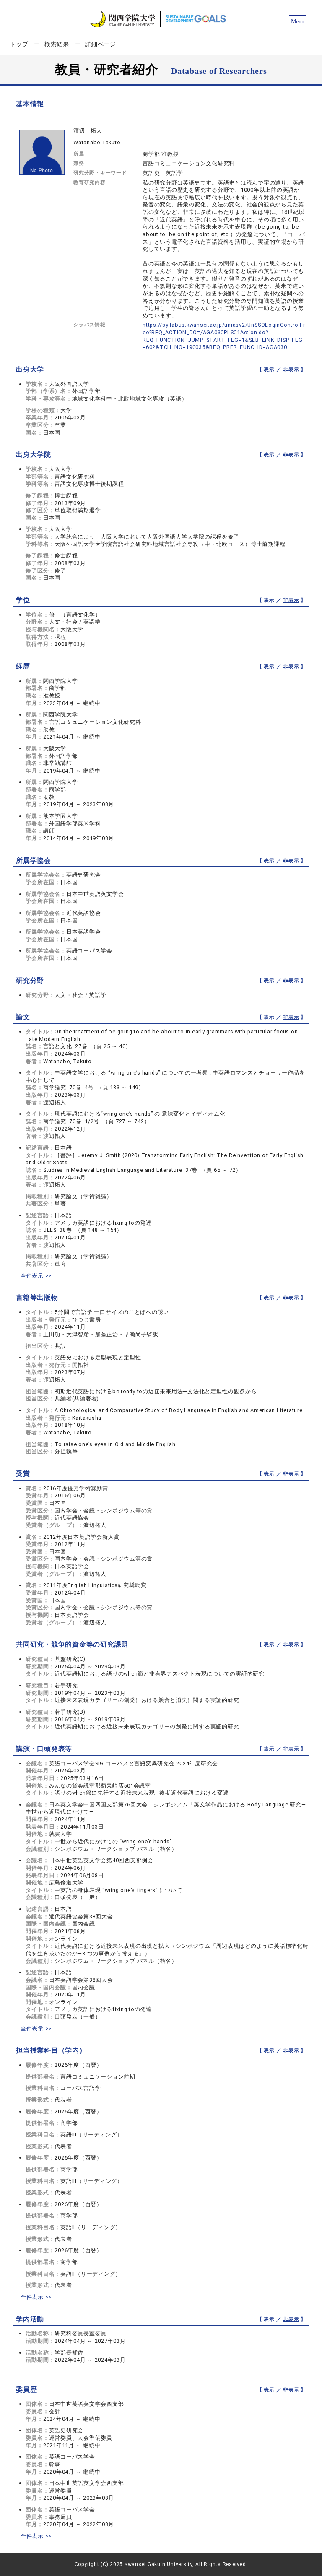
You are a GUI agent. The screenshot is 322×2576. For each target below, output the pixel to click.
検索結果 (57, 44)
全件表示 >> (36, 1276)
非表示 (291, 369)
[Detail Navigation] (297, 17)
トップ (19, 44)
